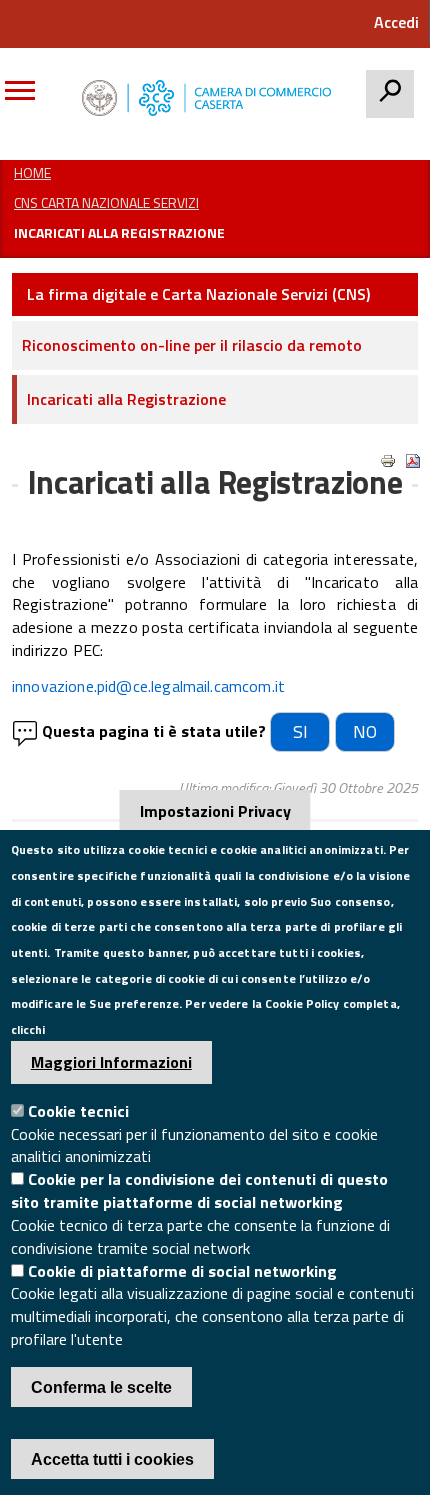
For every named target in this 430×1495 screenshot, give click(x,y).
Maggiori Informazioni (111, 1062)
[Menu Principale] (27, 98)
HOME (32, 172)
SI (300, 731)
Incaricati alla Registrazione (126, 399)
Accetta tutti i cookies (112, 1459)
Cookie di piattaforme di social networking (182, 1271)
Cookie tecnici (78, 1111)
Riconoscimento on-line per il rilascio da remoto (192, 345)
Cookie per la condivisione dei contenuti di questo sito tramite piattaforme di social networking (199, 1190)
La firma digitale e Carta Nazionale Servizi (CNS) (198, 294)
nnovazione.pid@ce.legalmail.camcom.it (150, 686)
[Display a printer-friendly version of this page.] (388, 461)
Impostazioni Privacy (215, 811)
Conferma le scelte (101, 1387)
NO (365, 731)
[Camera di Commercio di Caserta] (211, 97)
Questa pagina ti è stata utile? (154, 731)
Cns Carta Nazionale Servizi (106, 202)
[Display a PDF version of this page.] (413, 461)
